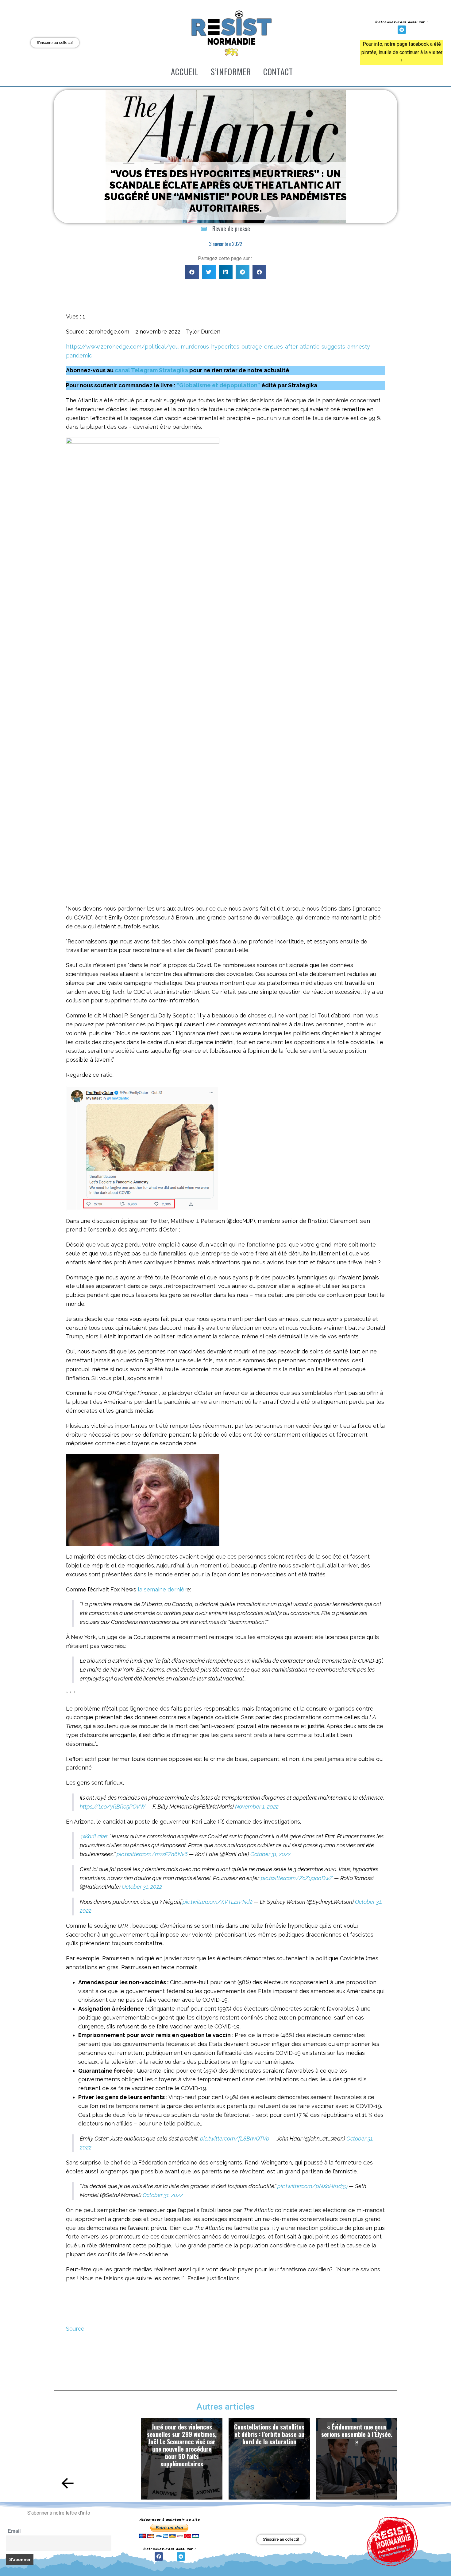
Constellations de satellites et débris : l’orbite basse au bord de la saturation (182, 2434)
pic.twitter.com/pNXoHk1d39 (312, 2186)
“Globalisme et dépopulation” (218, 385)
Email (14, 2531)
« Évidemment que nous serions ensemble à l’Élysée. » (269, 2434)
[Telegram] (402, 30)
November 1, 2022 (257, 1807)
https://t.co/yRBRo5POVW (112, 1807)
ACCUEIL (185, 72)
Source (75, 2329)
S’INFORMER (231, 72)
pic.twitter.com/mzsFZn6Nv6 (152, 1854)
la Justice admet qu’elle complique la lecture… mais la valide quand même (357, 2434)
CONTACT (278, 72)
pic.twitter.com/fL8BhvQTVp (235, 2139)
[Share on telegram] (243, 272)
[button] (68, 2483)
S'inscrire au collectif (55, 43)
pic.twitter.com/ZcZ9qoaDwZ (297, 1878)
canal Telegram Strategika (151, 370)
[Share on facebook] (192, 272)
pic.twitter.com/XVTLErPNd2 (218, 1902)
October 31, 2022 (270, 1854)
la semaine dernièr (162, 1589)
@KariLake (94, 1836)
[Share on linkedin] (226, 272)
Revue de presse (231, 228)
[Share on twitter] (209, 272)
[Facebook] (159, 2556)
